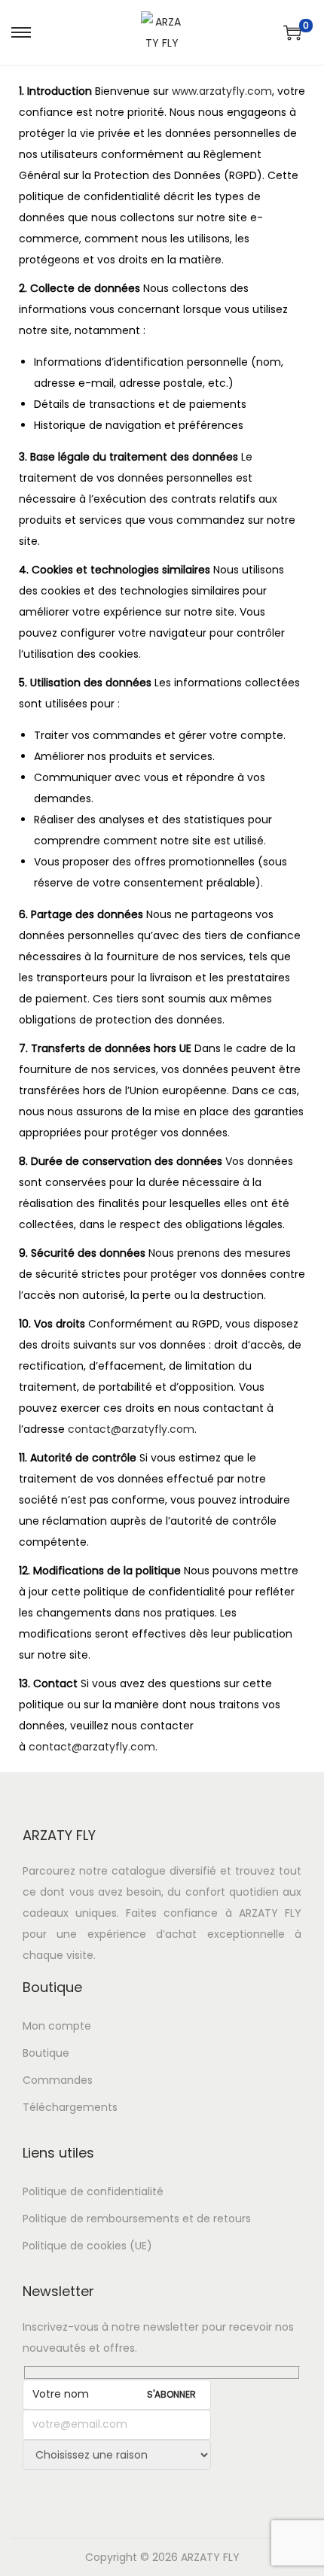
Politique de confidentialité (93, 2191)
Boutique (46, 2053)
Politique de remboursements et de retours (137, 2219)
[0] (292, 32)
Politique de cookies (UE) (87, 2246)
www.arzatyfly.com (222, 91)
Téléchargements (70, 2107)
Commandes (58, 2080)
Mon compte (57, 2026)
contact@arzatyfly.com (131, 1429)
